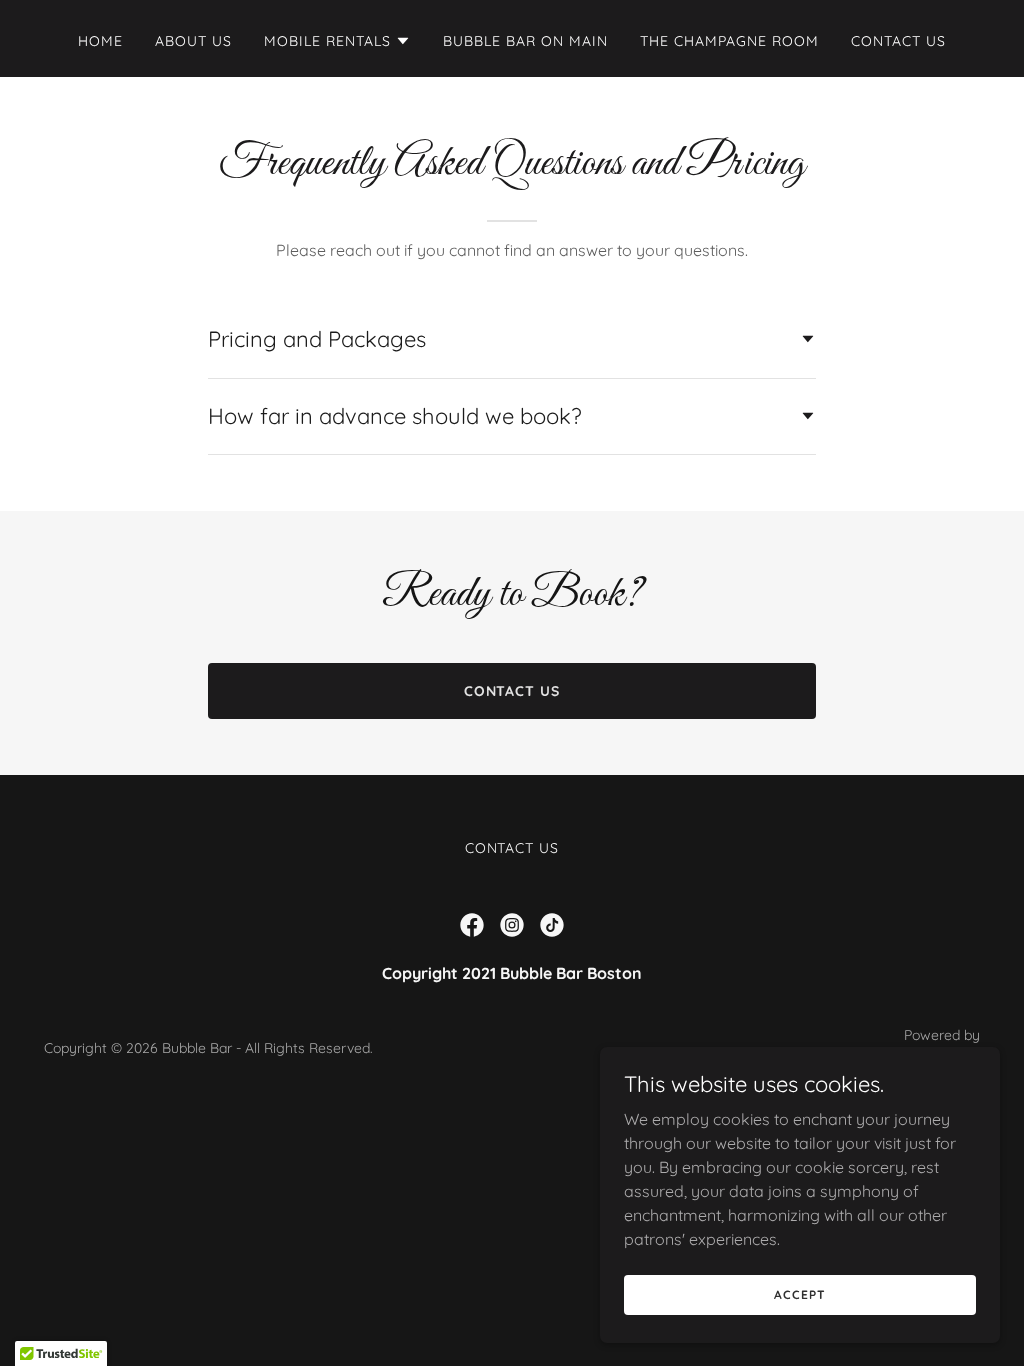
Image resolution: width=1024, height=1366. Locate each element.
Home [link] (100, 41)
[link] (472, 925)
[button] (337, 41)
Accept (799, 1294)
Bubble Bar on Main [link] (525, 41)
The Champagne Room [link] (729, 41)
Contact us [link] (898, 41)
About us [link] (193, 41)
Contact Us (512, 691)
